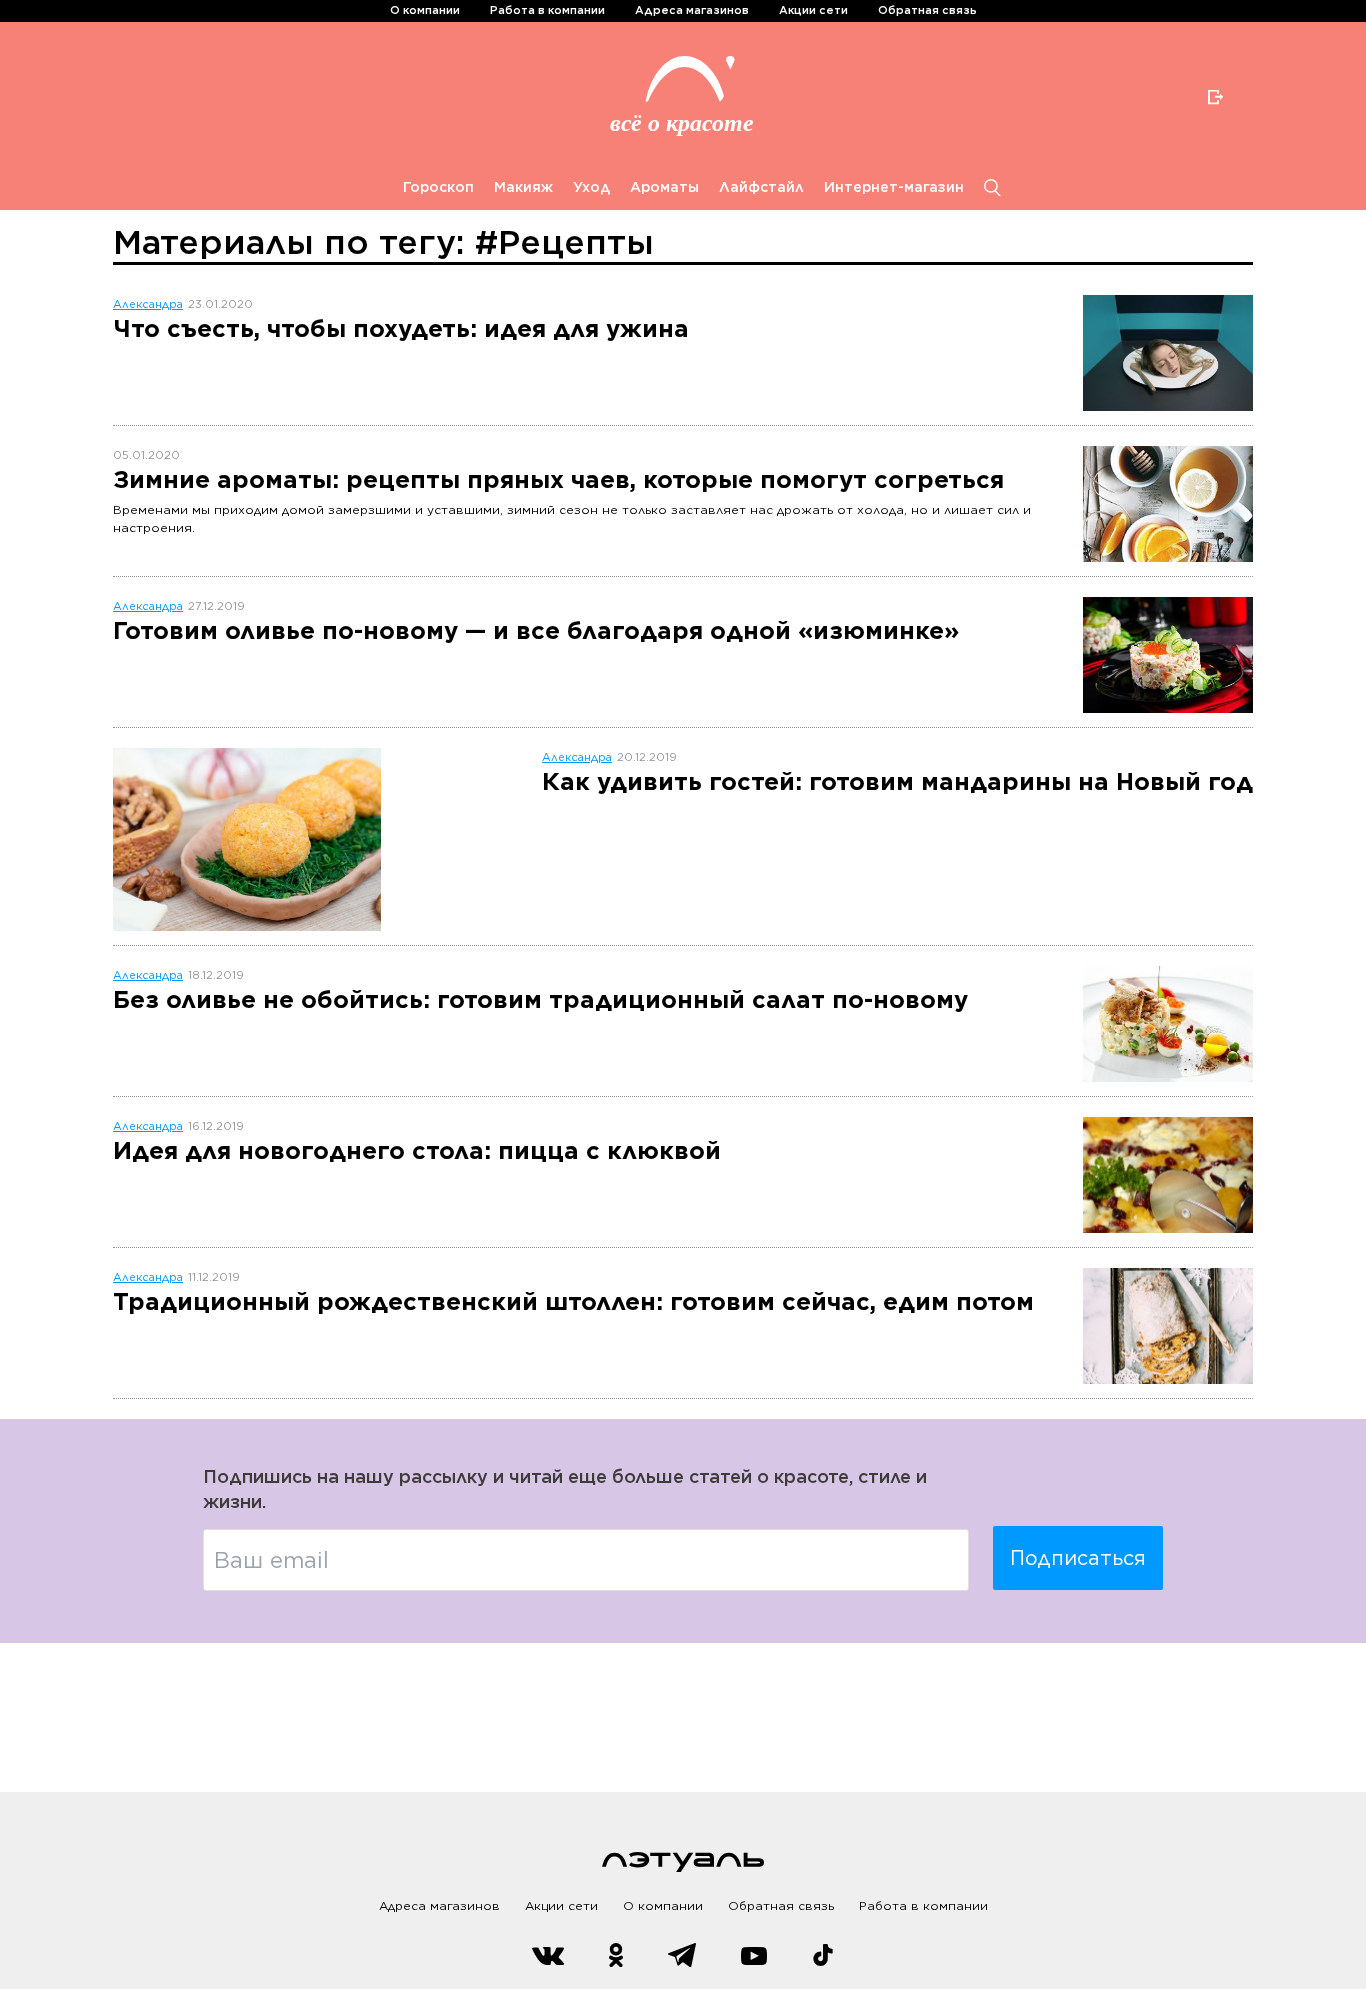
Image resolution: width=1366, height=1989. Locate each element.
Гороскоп (438, 187)
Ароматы (664, 187)
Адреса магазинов (692, 10)
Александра (148, 304)
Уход (591, 187)
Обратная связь (927, 10)
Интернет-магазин (894, 187)
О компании (425, 10)
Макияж (523, 187)
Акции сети (813, 10)
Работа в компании (547, 10)
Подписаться (1078, 1558)
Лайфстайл (761, 187)
